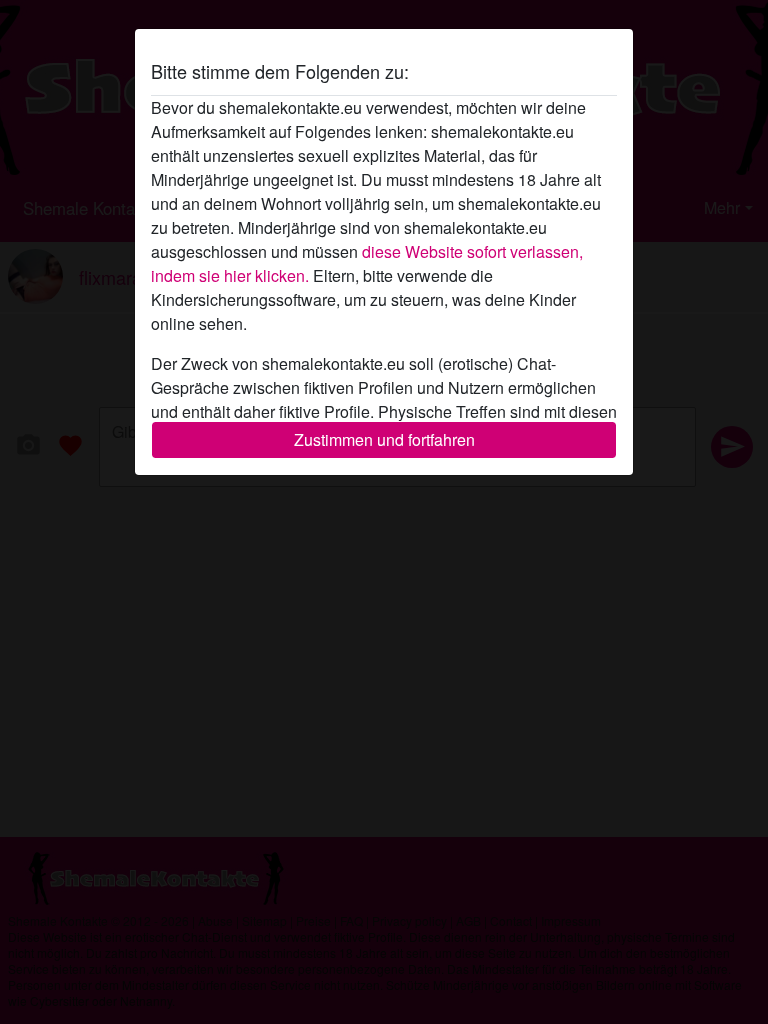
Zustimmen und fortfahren (384, 439)
